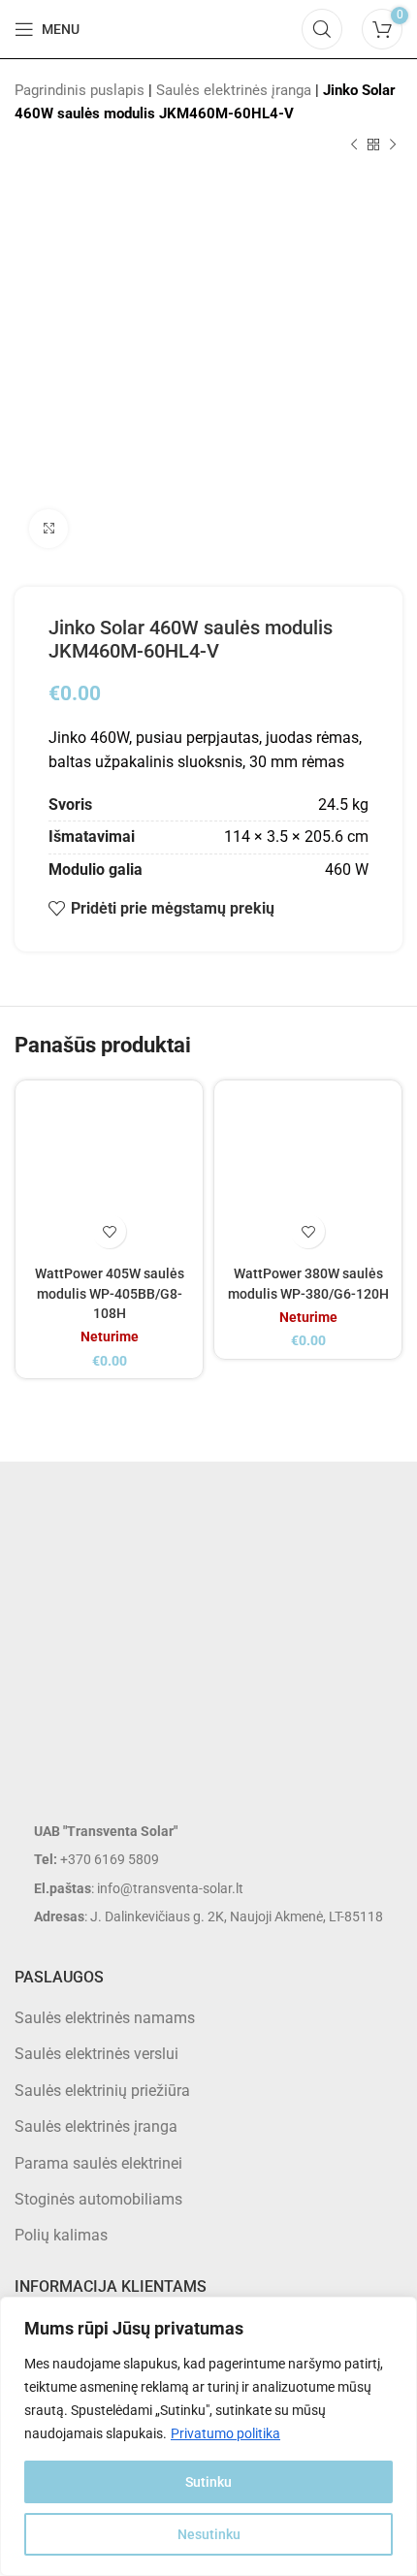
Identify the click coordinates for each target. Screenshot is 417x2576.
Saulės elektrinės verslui (96, 2054)
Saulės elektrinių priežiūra (102, 2091)
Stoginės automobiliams (98, 2199)
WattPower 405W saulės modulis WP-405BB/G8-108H (110, 1293)
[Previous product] (354, 145)
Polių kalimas (61, 2235)
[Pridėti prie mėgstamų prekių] (109, 1231)
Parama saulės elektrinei (98, 2163)
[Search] (322, 29)
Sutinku (208, 2482)
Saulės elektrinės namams (105, 2018)
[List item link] (208, 1859)
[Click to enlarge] (48, 529)
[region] (208, 2436)
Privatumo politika (225, 2433)
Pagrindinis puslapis (80, 90)
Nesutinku (209, 2534)
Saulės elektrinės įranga (234, 90)
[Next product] (393, 145)
